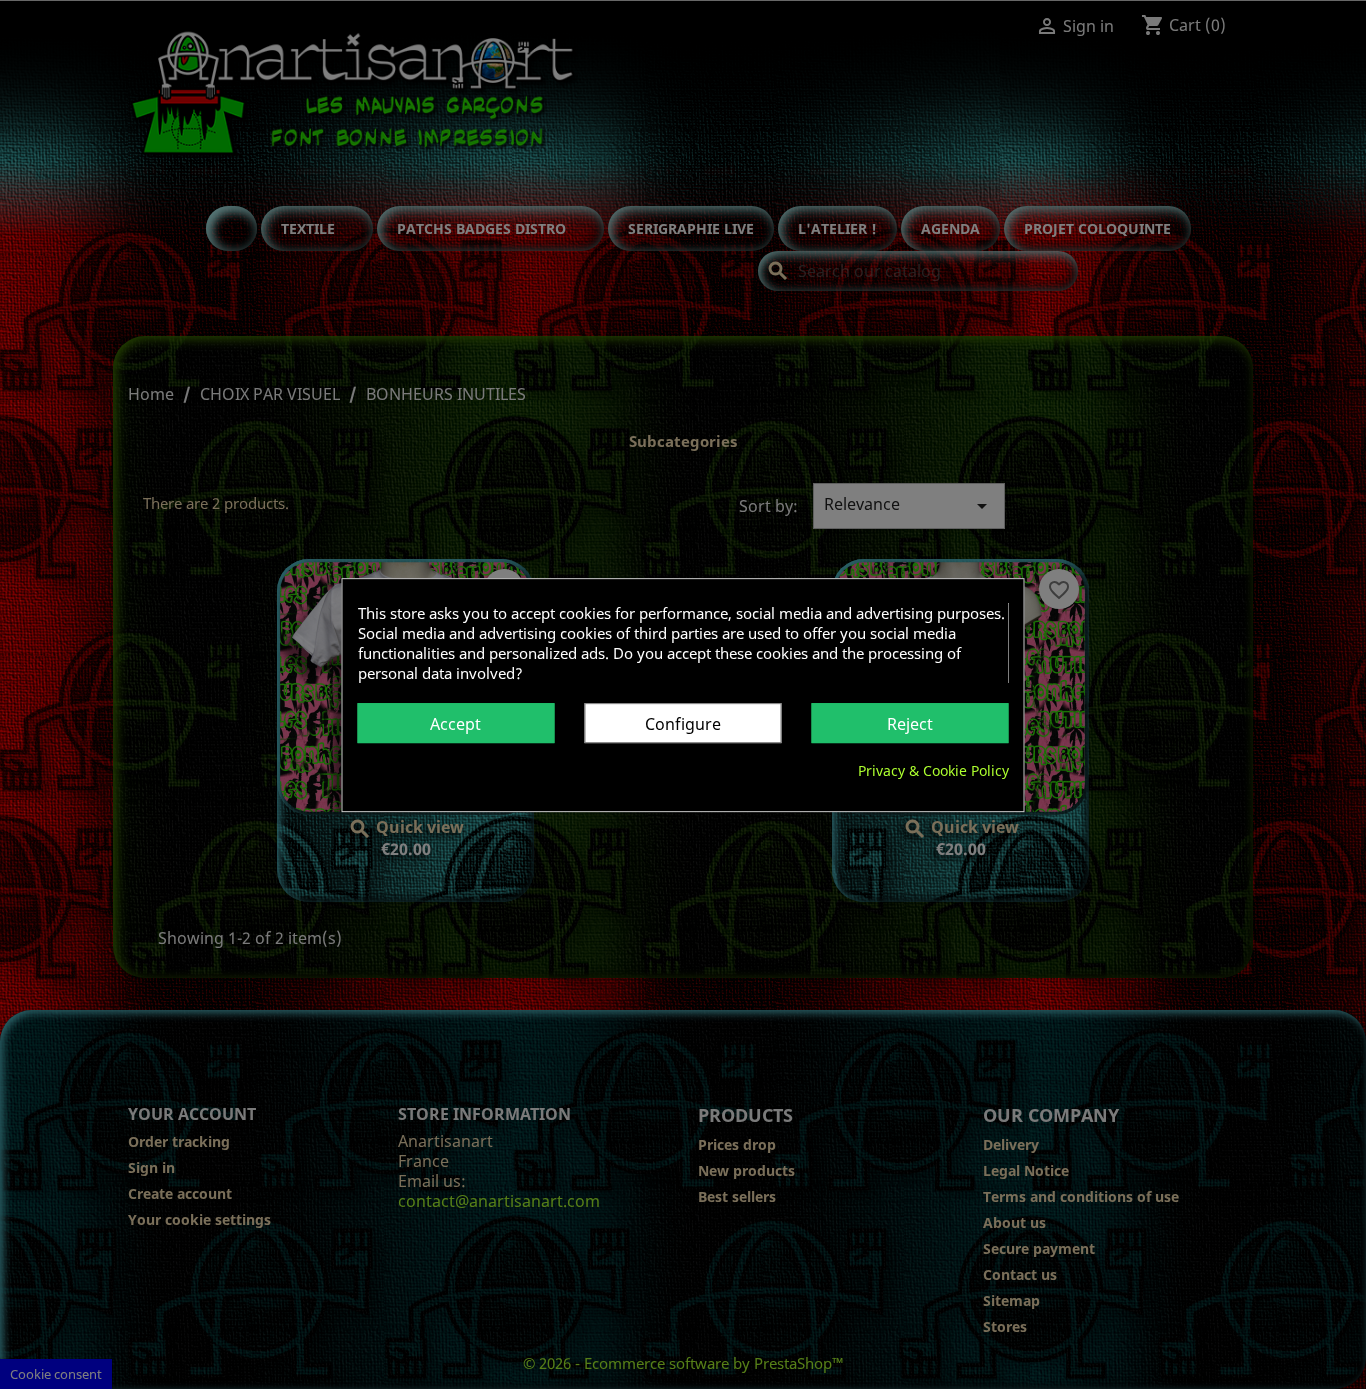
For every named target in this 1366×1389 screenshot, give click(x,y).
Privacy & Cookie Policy (933, 769)
